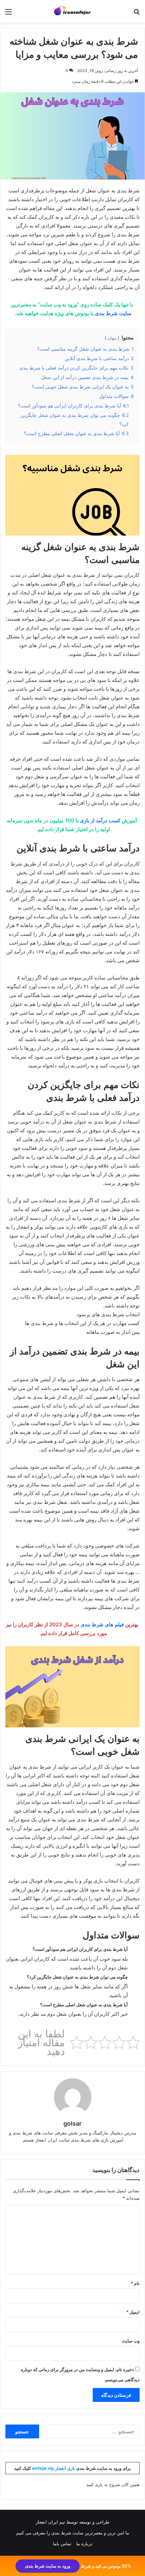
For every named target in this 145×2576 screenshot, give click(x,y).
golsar (72, 2123)
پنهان (112, 338)
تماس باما (62, 2544)
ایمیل (133, 2312)
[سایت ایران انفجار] (72, 11)
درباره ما (84, 2544)
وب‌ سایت (131, 2341)
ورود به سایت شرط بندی (48, 2566)
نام (135, 2283)
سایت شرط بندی (113, 313)
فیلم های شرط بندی (102, 1624)
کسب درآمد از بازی (100, 820)
